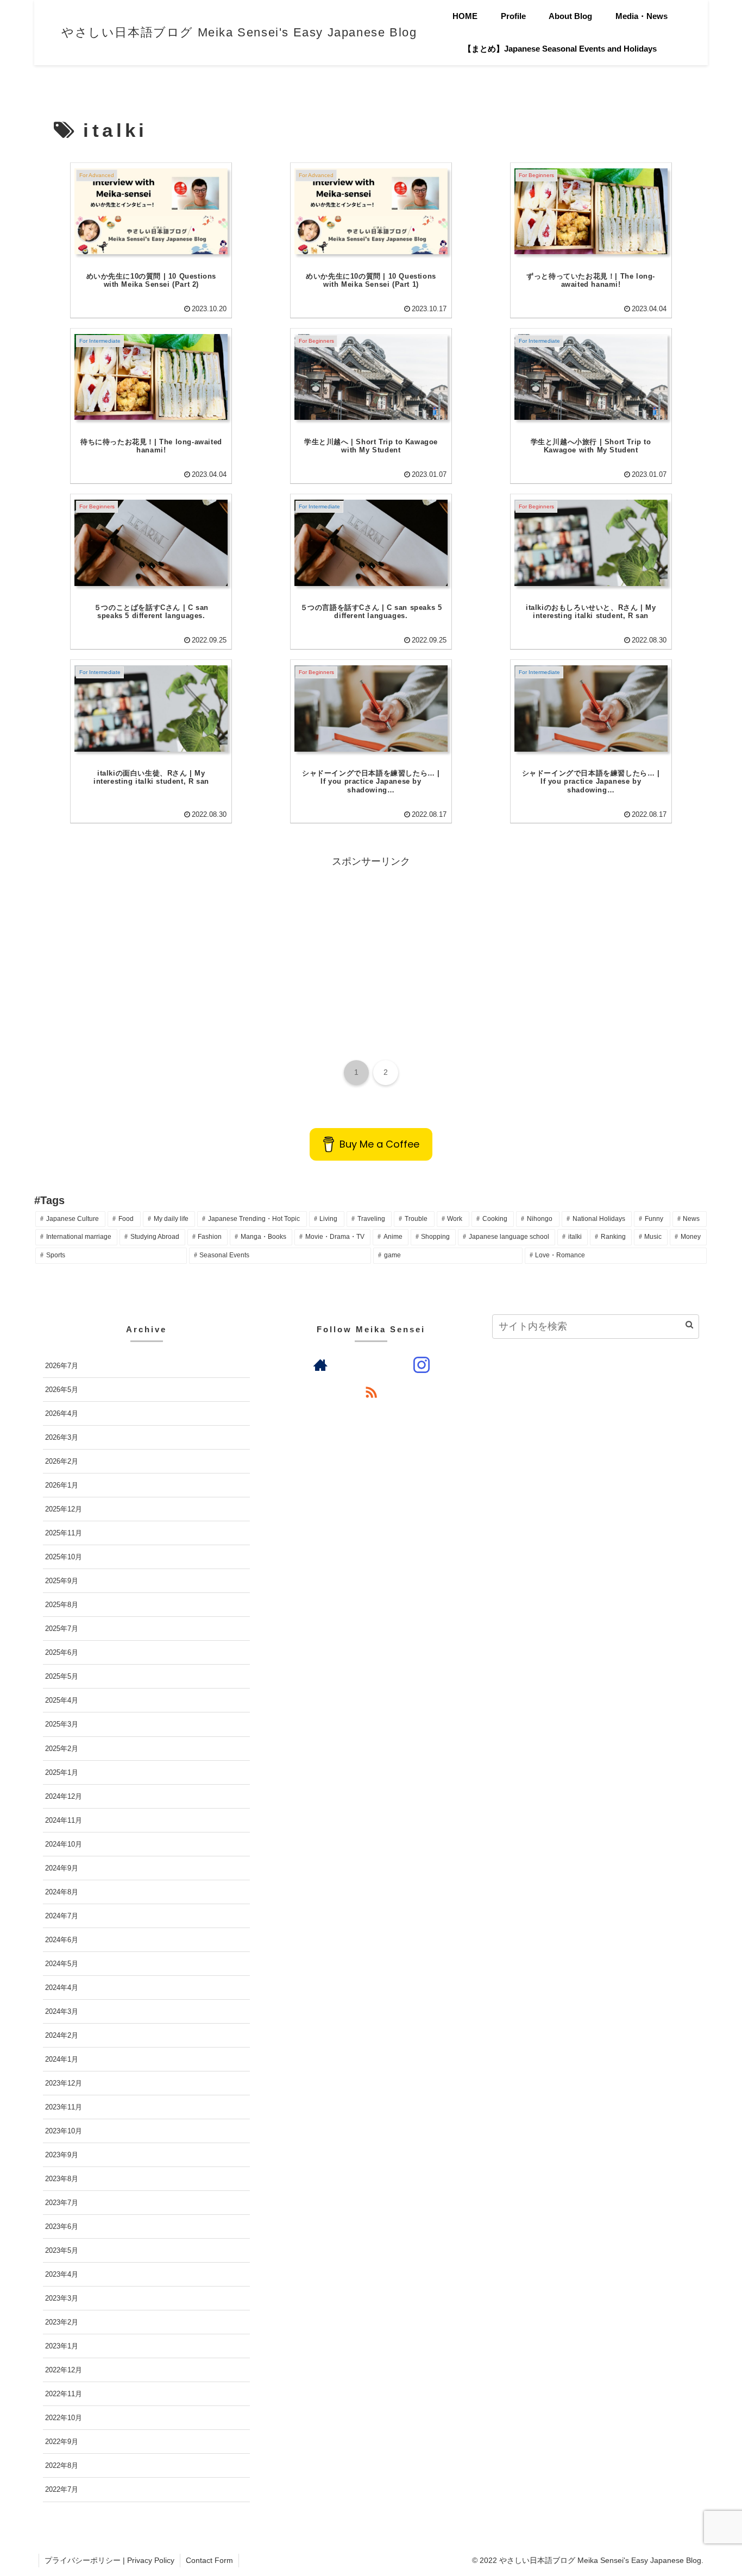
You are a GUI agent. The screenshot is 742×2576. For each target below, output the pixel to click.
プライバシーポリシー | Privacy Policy (109, 2560)
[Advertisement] (371, 947)
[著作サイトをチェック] (320, 1365)
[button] (689, 1324)
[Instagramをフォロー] (422, 1365)
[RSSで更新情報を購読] (371, 1392)
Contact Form (209, 2560)
